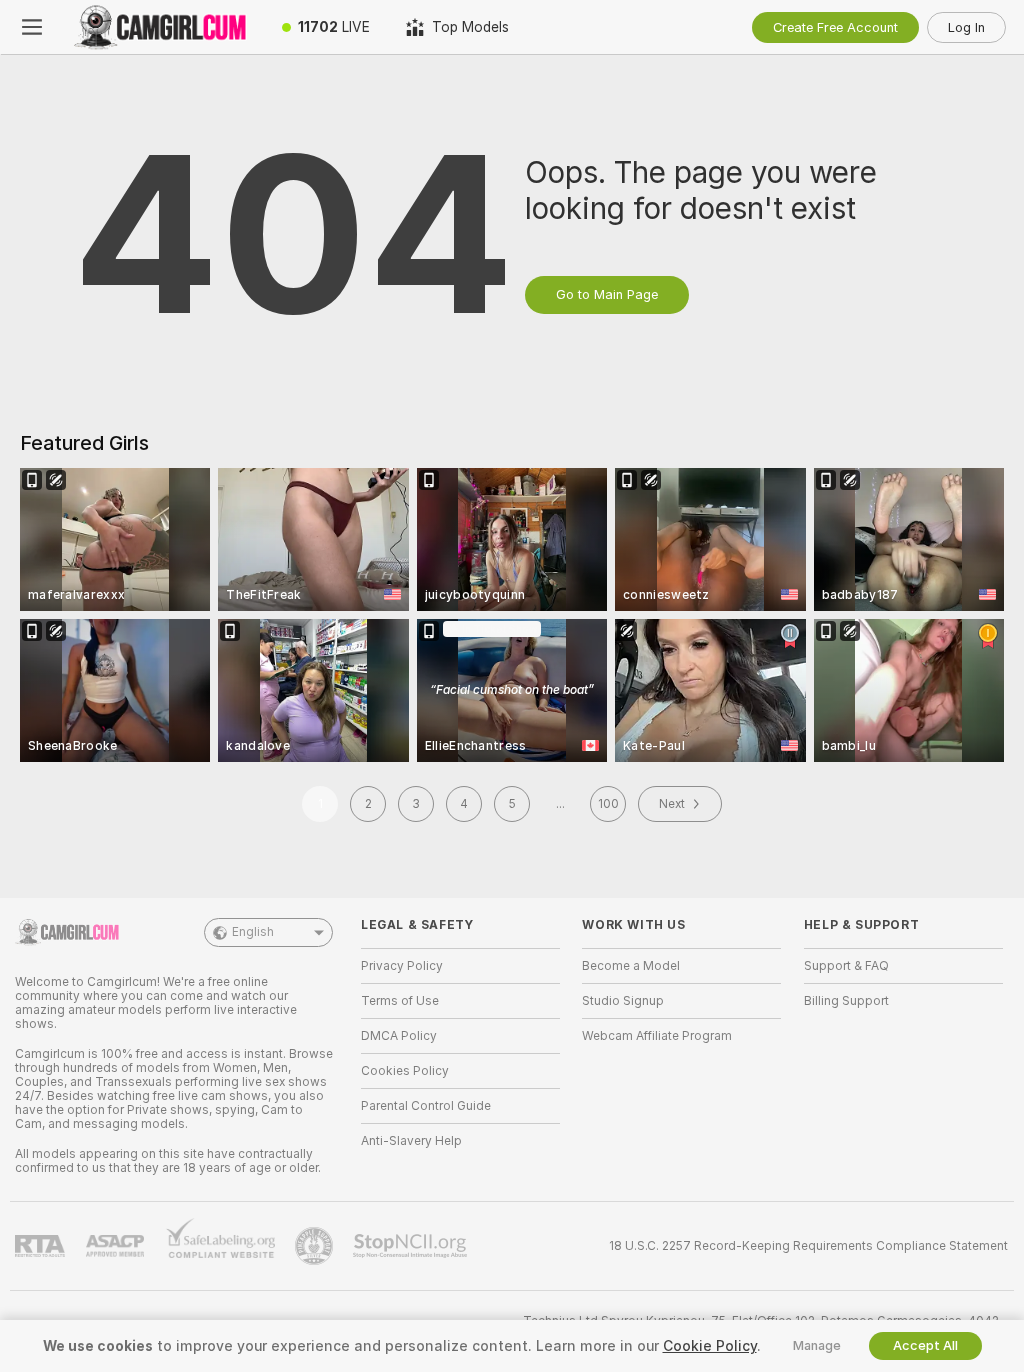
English (253, 932)
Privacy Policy (402, 966)
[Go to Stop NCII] (412, 1246)
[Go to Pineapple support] (316, 1246)
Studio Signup (623, 1001)
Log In (966, 27)
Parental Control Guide (426, 1106)
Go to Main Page (607, 294)
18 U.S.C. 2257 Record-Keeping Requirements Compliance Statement (808, 1246)
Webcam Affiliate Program (657, 1036)
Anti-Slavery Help (411, 1141)
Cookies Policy (405, 1071)
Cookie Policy (710, 1346)
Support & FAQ (846, 966)
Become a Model (631, 966)
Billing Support (846, 1001)
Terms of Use (400, 1001)
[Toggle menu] (32, 27)
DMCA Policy (399, 1036)
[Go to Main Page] (164, 27)
